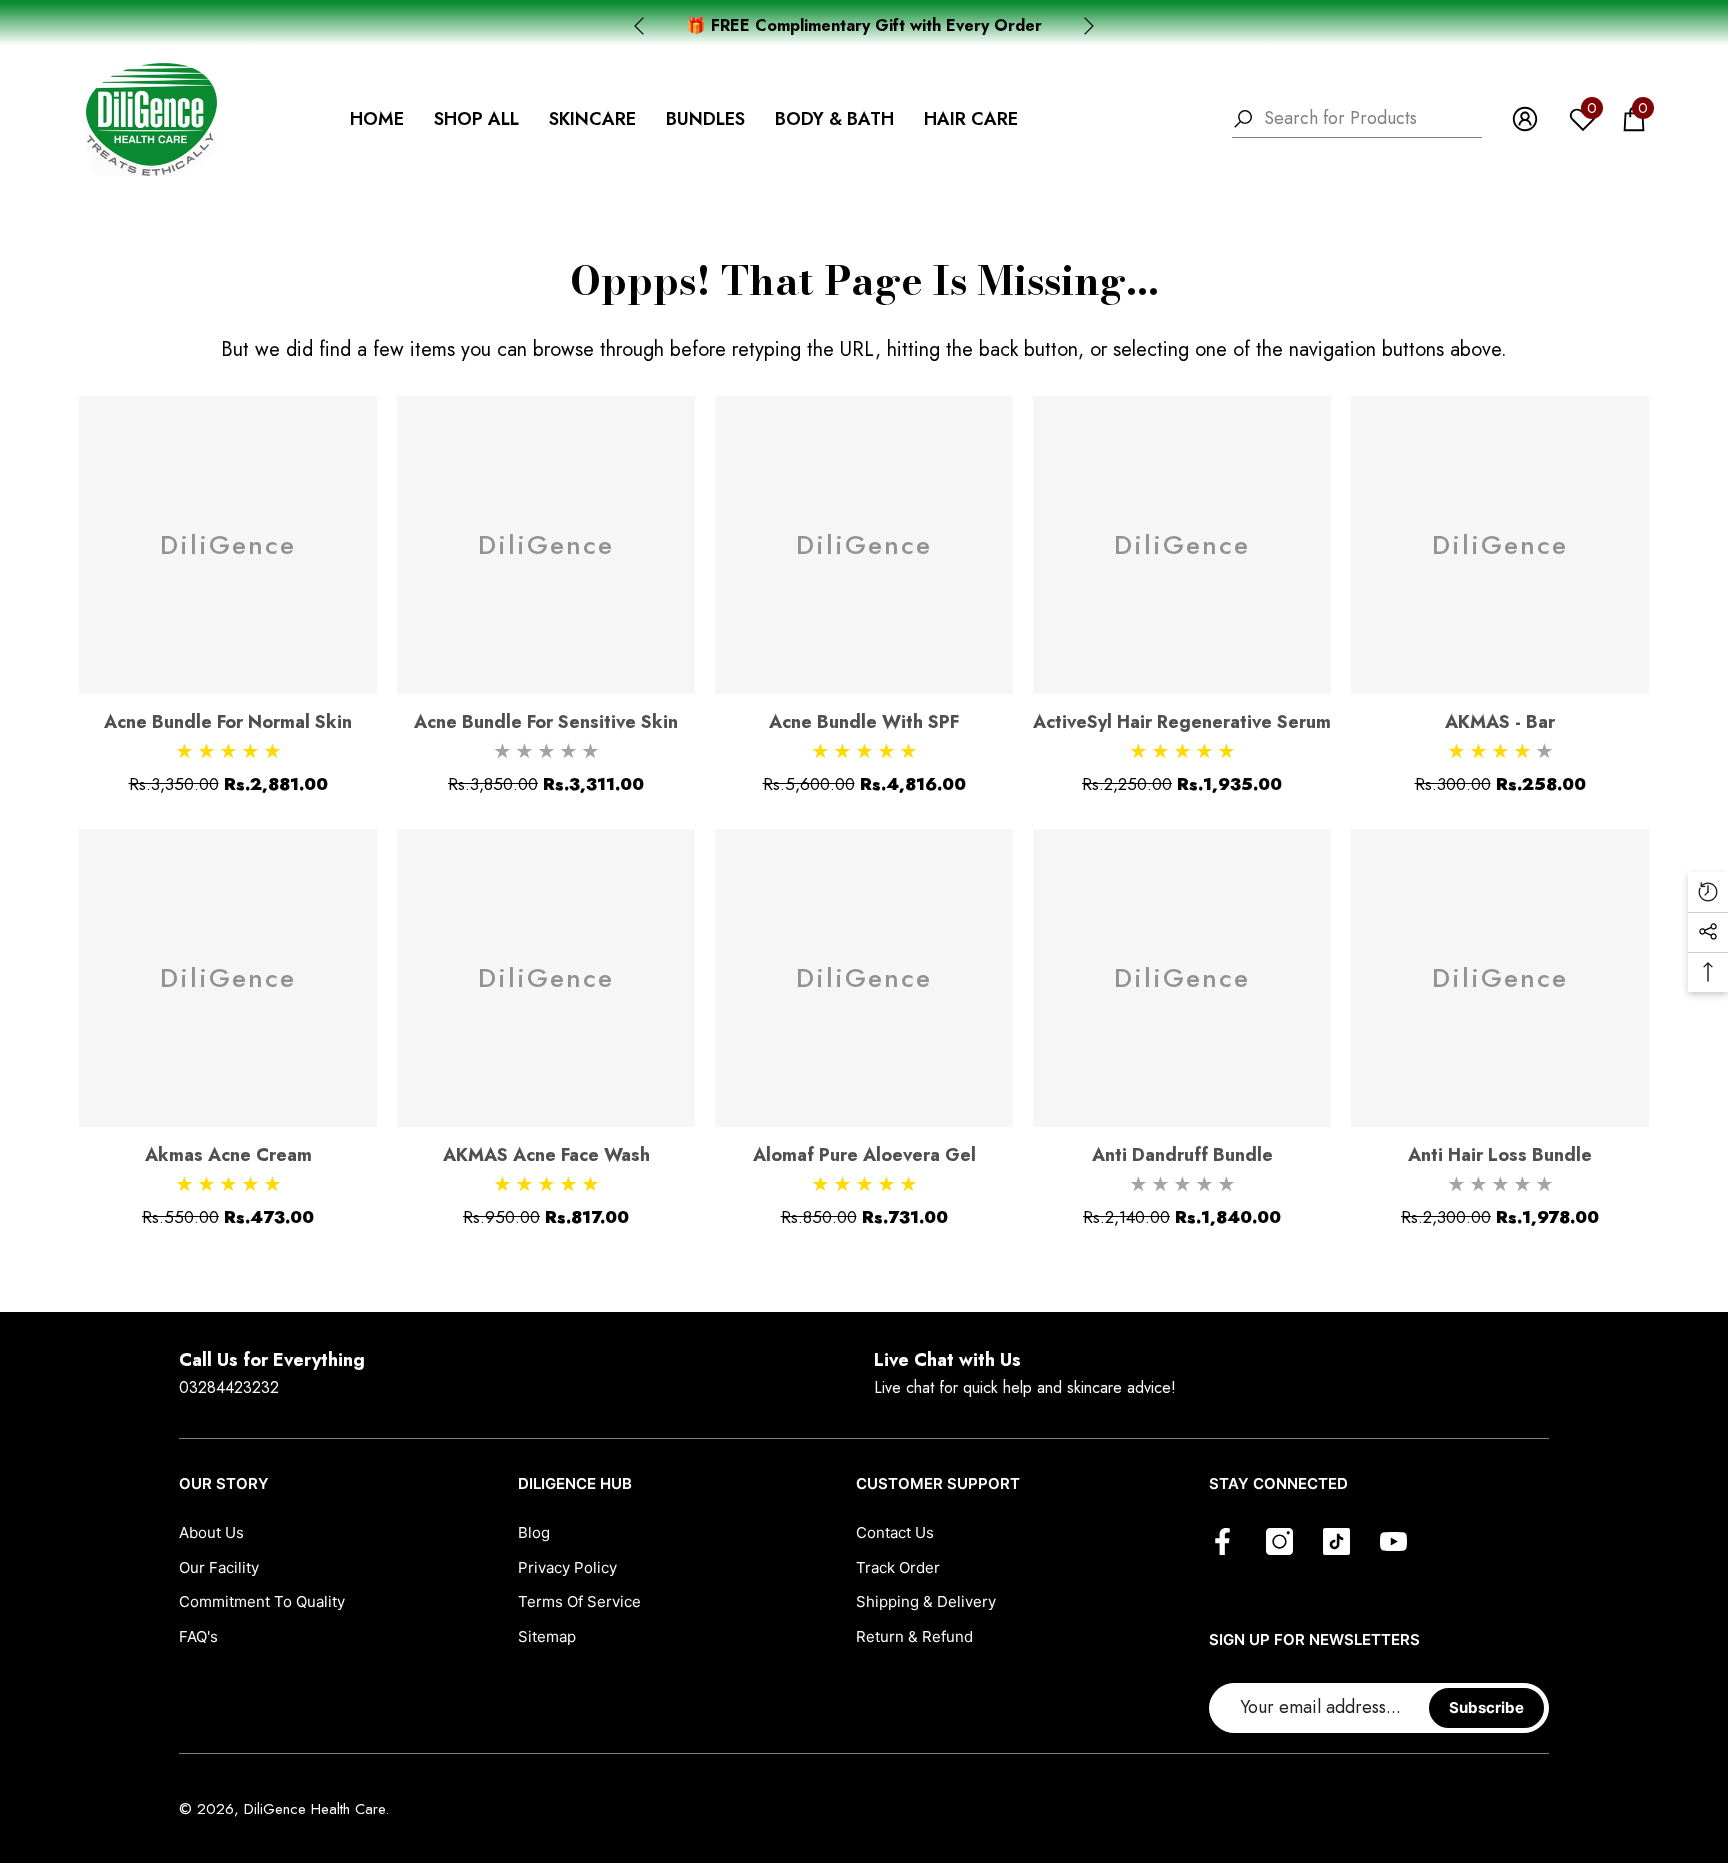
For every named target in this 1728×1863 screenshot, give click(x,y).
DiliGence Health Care (314, 1809)
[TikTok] (1336, 1543)
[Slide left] (639, 26)
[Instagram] (1279, 1543)
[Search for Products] (1357, 119)
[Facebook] (1222, 1543)
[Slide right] (1089, 26)
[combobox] (1373, 118)
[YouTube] (1393, 1543)
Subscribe (1486, 1707)
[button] (476, 119)
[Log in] (1525, 119)
